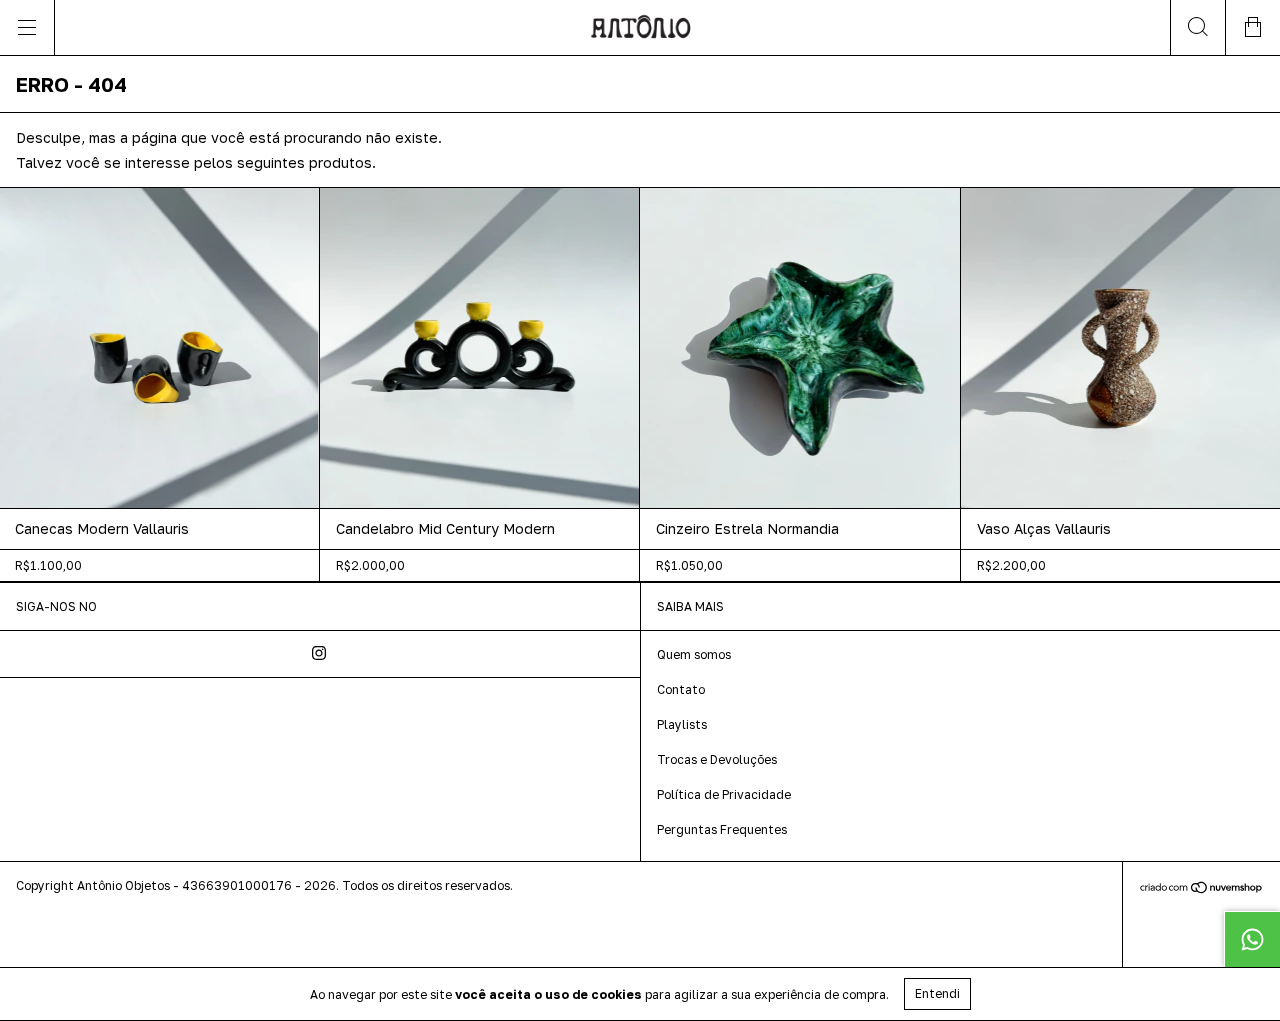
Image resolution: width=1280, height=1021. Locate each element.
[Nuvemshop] (1201, 889)
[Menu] (27, 27)
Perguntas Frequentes (722, 829)
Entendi (937, 993)
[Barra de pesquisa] (1197, 27)
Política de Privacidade (724, 794)
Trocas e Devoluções (717, 759)
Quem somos (694, 654)
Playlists (682, 724)
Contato (681, 689)
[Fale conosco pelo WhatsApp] (1252, 939)
